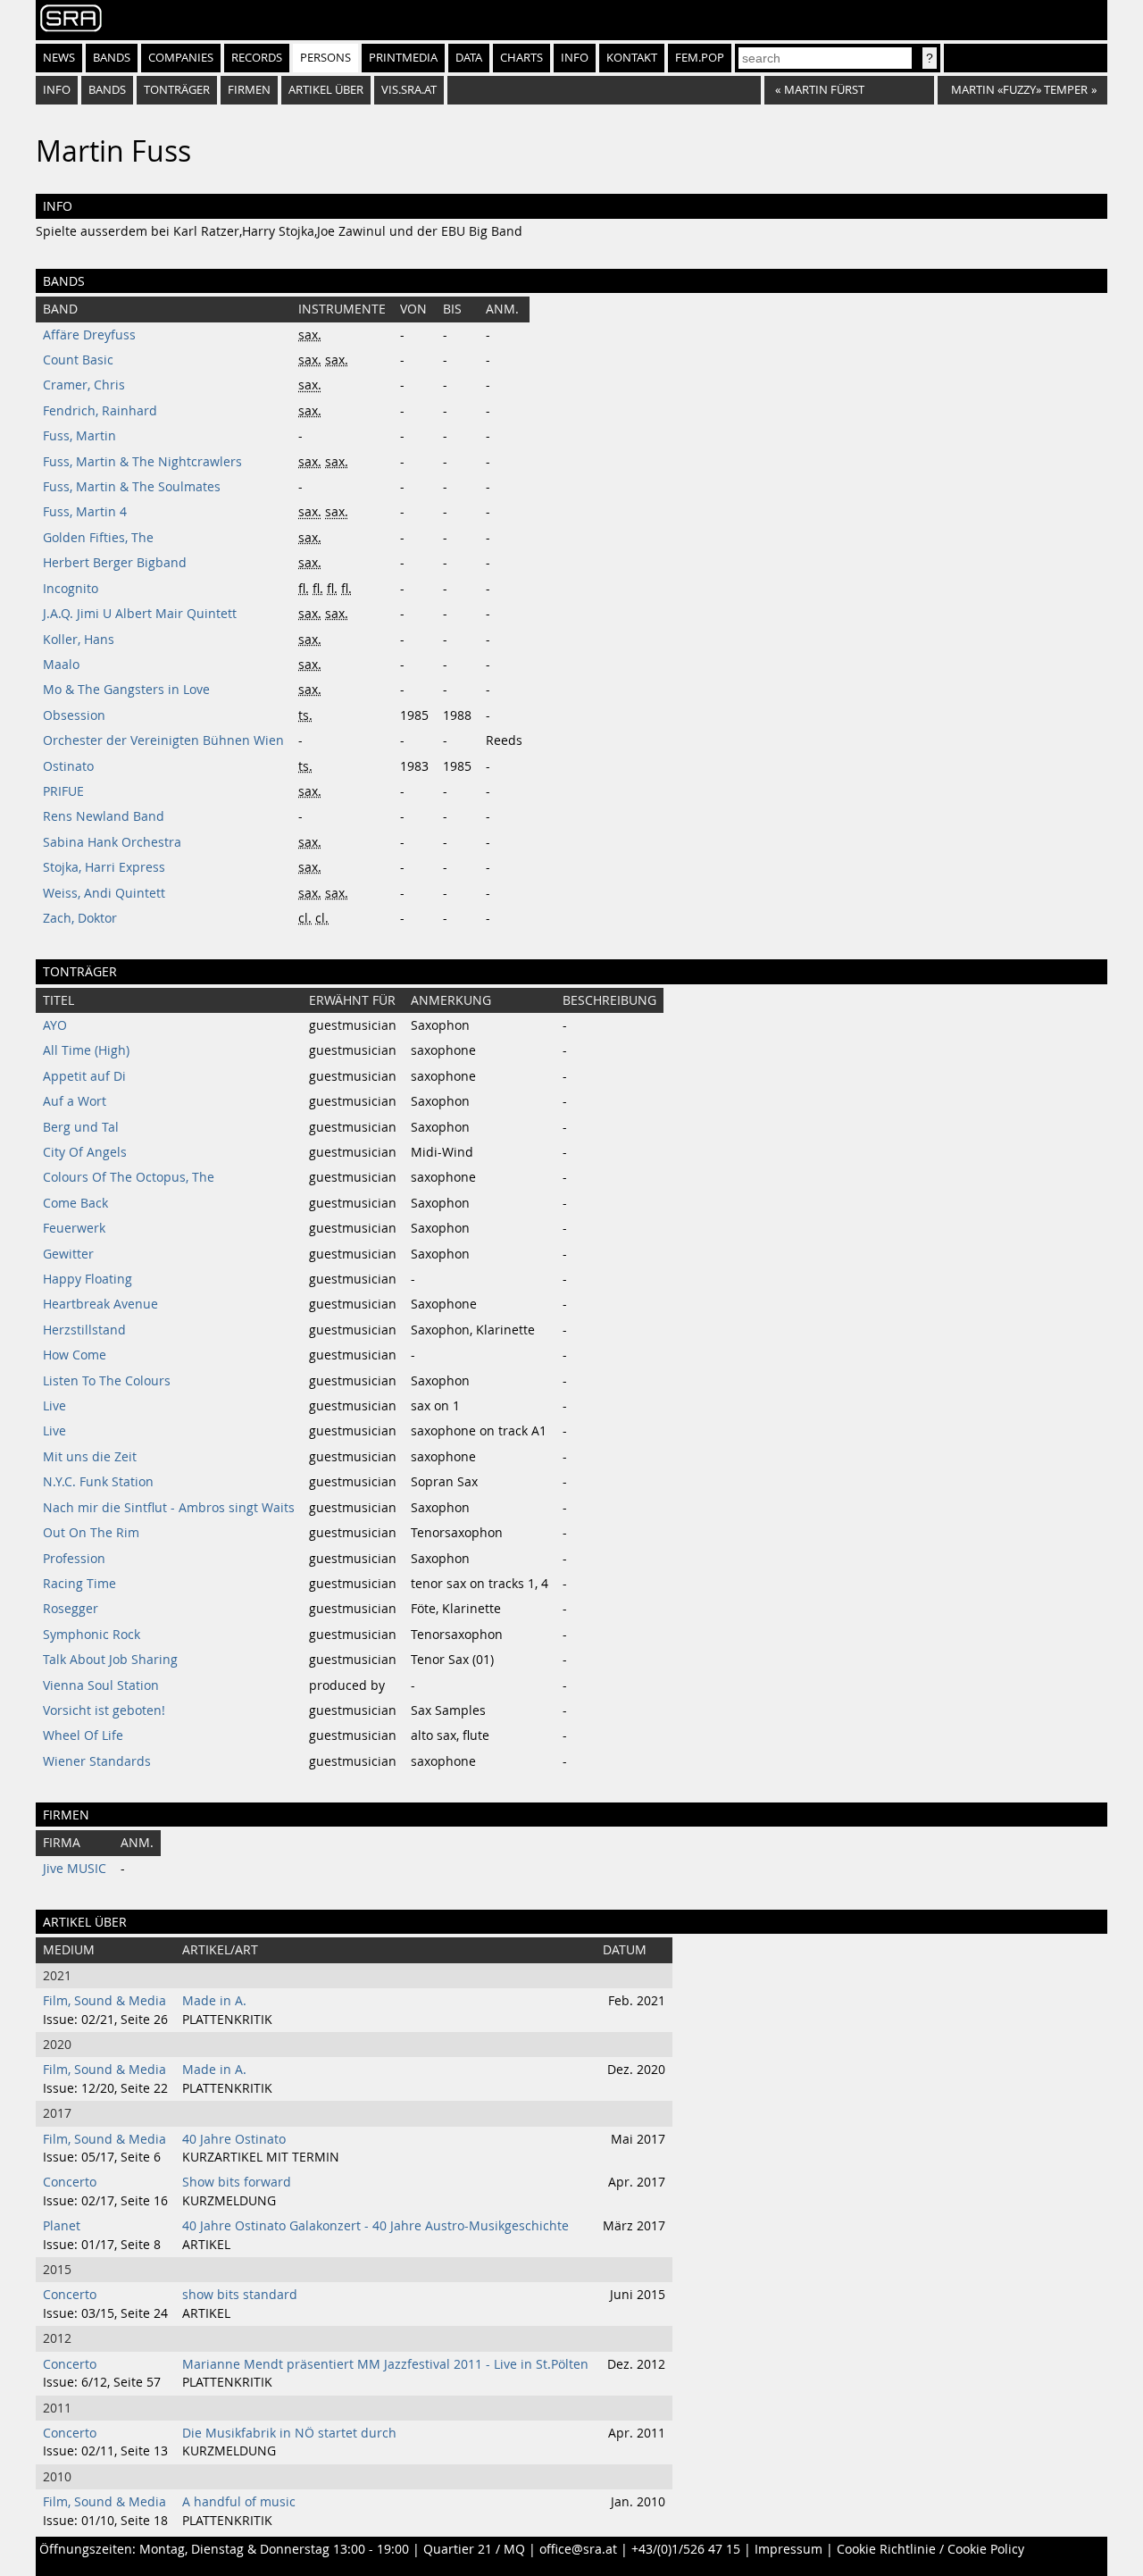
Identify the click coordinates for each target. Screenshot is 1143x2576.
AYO (55, 1025)
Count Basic (78, 360)
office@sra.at (578, 2549)
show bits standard (240, 2295)
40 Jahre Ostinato (234, 2139)
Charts (521, 58)
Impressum (788, 2549)
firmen (249, 90)
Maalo (61, 665)
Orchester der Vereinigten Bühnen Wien (163, 740)
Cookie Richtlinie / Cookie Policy (930, 2549)
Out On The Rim (91, 1533)
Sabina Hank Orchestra (112, 842)
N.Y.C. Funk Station (98, 1482)
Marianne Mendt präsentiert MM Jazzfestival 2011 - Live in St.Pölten (385, 2364)
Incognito (71, 589)
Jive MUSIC (75, 1869)
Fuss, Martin (79, 436)
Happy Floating (88, 1279)
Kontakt (632, 58)
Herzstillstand (84, 1330)
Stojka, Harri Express (104, 867)
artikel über (326, 90)
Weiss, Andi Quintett (104, 893)
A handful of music (239, 2502)
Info (575, 58)
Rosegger (71, 1609)
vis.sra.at (409, 90)
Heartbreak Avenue (100, 1304)
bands (107, 90)
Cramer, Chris (84, 385)
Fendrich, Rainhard (100, 411)
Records (257, 58)
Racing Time (79, 1584)
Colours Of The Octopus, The (129, 1177)
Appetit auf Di (84, 1076)
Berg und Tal (81, 1127)
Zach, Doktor (80, 918)
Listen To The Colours (107, 1381)
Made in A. (214, 2001)
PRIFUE (63, 791)
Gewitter (68, 1254)
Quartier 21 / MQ (474, 2549)
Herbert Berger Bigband (115, 563)
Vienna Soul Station (101, 1685)
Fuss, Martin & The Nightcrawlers (142, 462)
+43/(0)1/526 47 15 (686, 2549)
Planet (62, 2226)
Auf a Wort (75, 1101)
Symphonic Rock (92, 1635)
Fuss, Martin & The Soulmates (132, 487)
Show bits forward (237, 2182)
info (57, 90)
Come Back (75, 1203)
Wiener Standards (97, 1761)
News (59, 58)
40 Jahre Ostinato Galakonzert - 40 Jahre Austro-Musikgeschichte (375, 2226)
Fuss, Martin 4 (85, 512)
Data (469, 58)
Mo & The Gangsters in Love (126, 690)
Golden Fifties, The (98, 538)
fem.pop (700, 58)
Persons (325, 58)
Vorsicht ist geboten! (104, 1710)
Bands (112, 58)
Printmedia (403, 58)
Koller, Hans (79, 640)
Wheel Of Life (83, 1735)
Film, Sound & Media (104, 2001)
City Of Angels (85, 1152)
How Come (75, 1355)
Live (54, 1406)
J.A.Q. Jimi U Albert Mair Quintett (140, 614)
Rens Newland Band (104, 816)
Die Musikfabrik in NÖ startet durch (289, 2433)
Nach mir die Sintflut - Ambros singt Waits (169, 1508)
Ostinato (68, 766)
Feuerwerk (74, 1228)
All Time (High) (86, 1050)
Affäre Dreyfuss (89, 335)
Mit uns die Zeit (90, 1457)
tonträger (177, 90)
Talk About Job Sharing (110, 1660)
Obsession (74, 715)
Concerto (70, 2182)
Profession (74, 1559)
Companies (181, 58)
